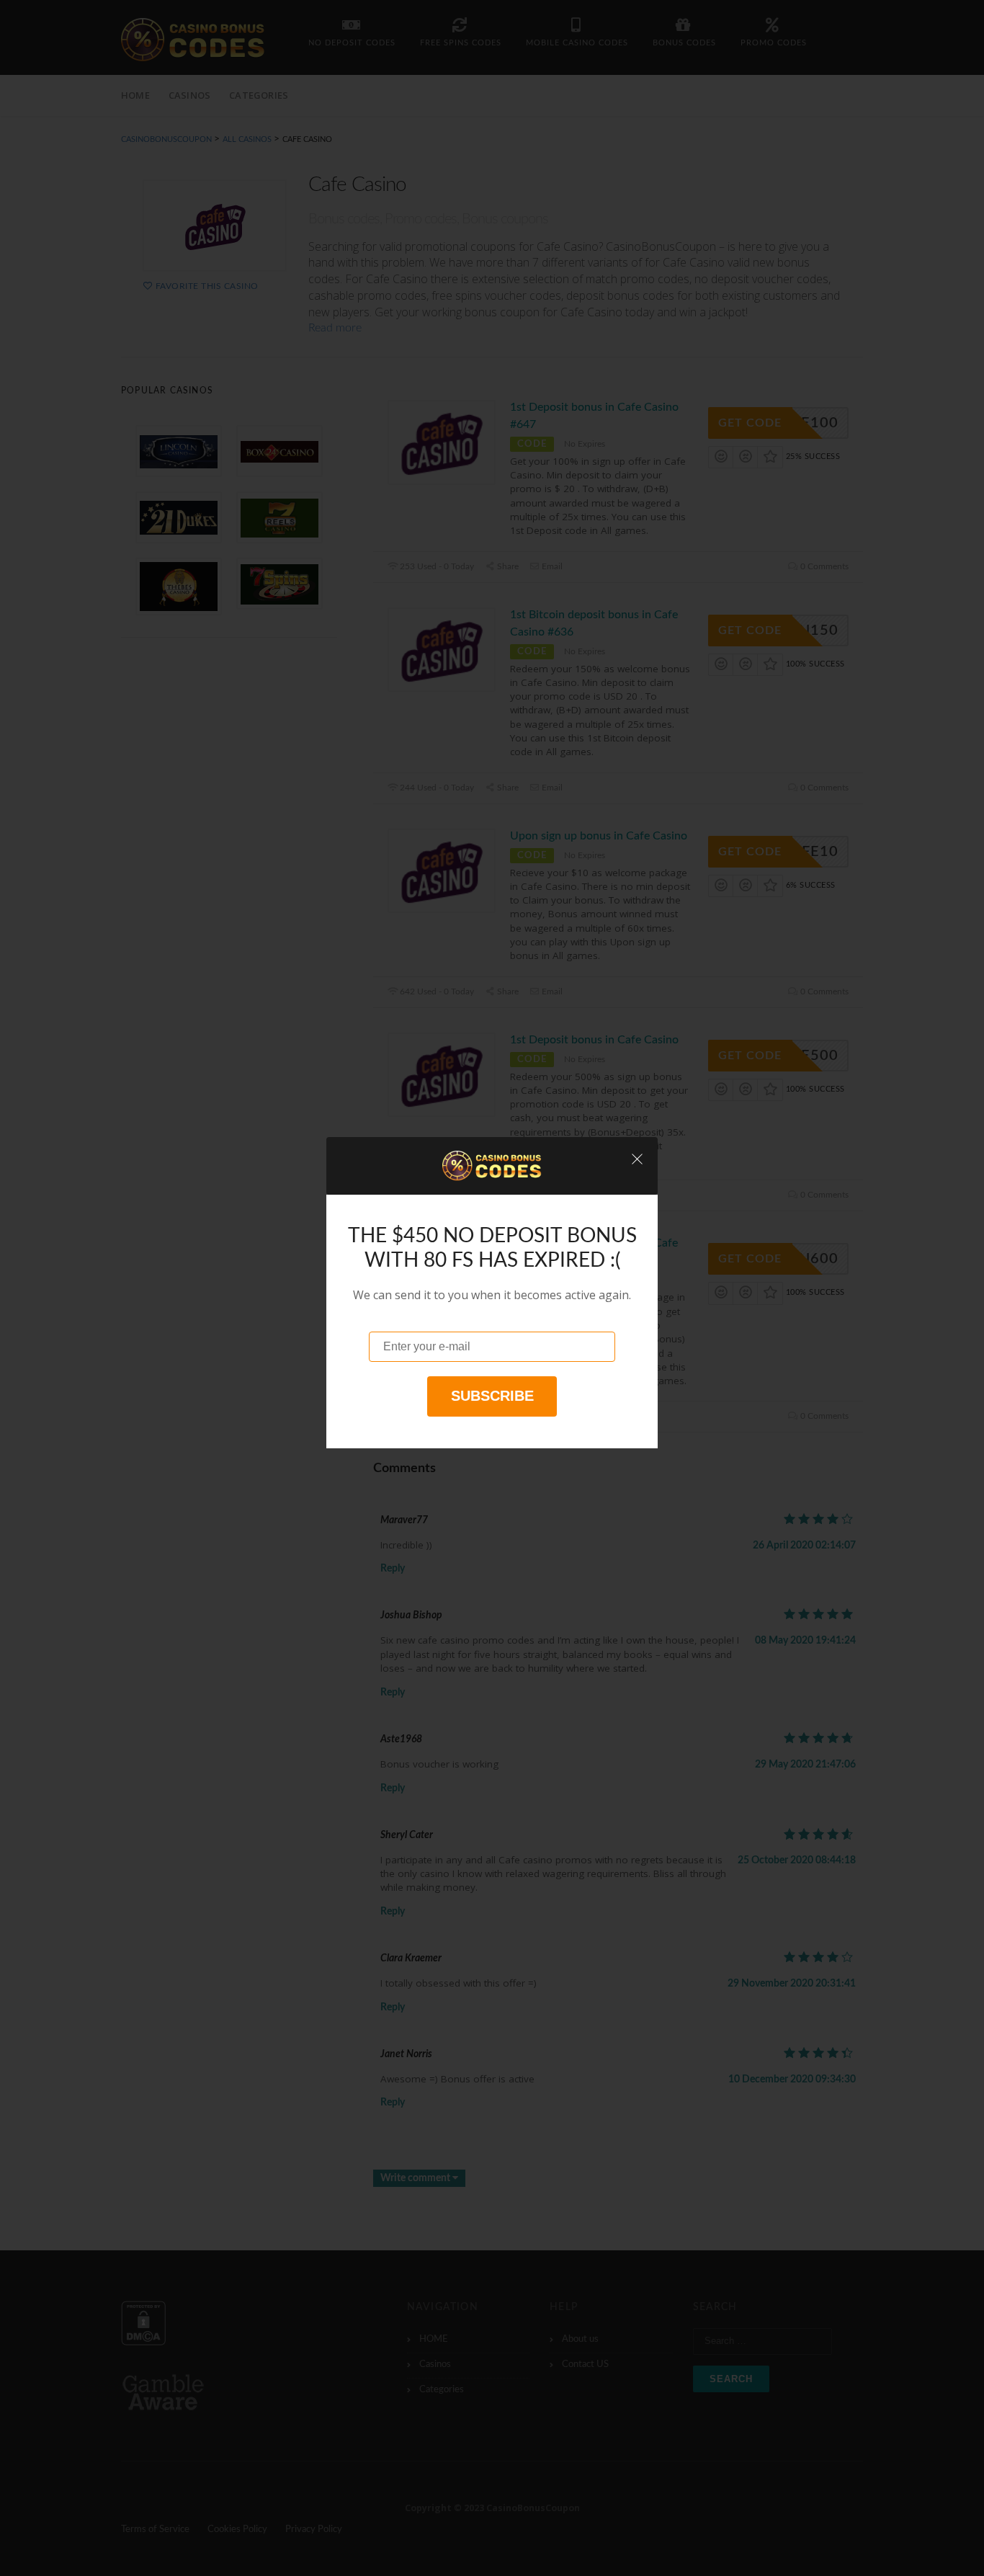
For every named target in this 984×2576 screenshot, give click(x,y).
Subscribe (492, 1396)
